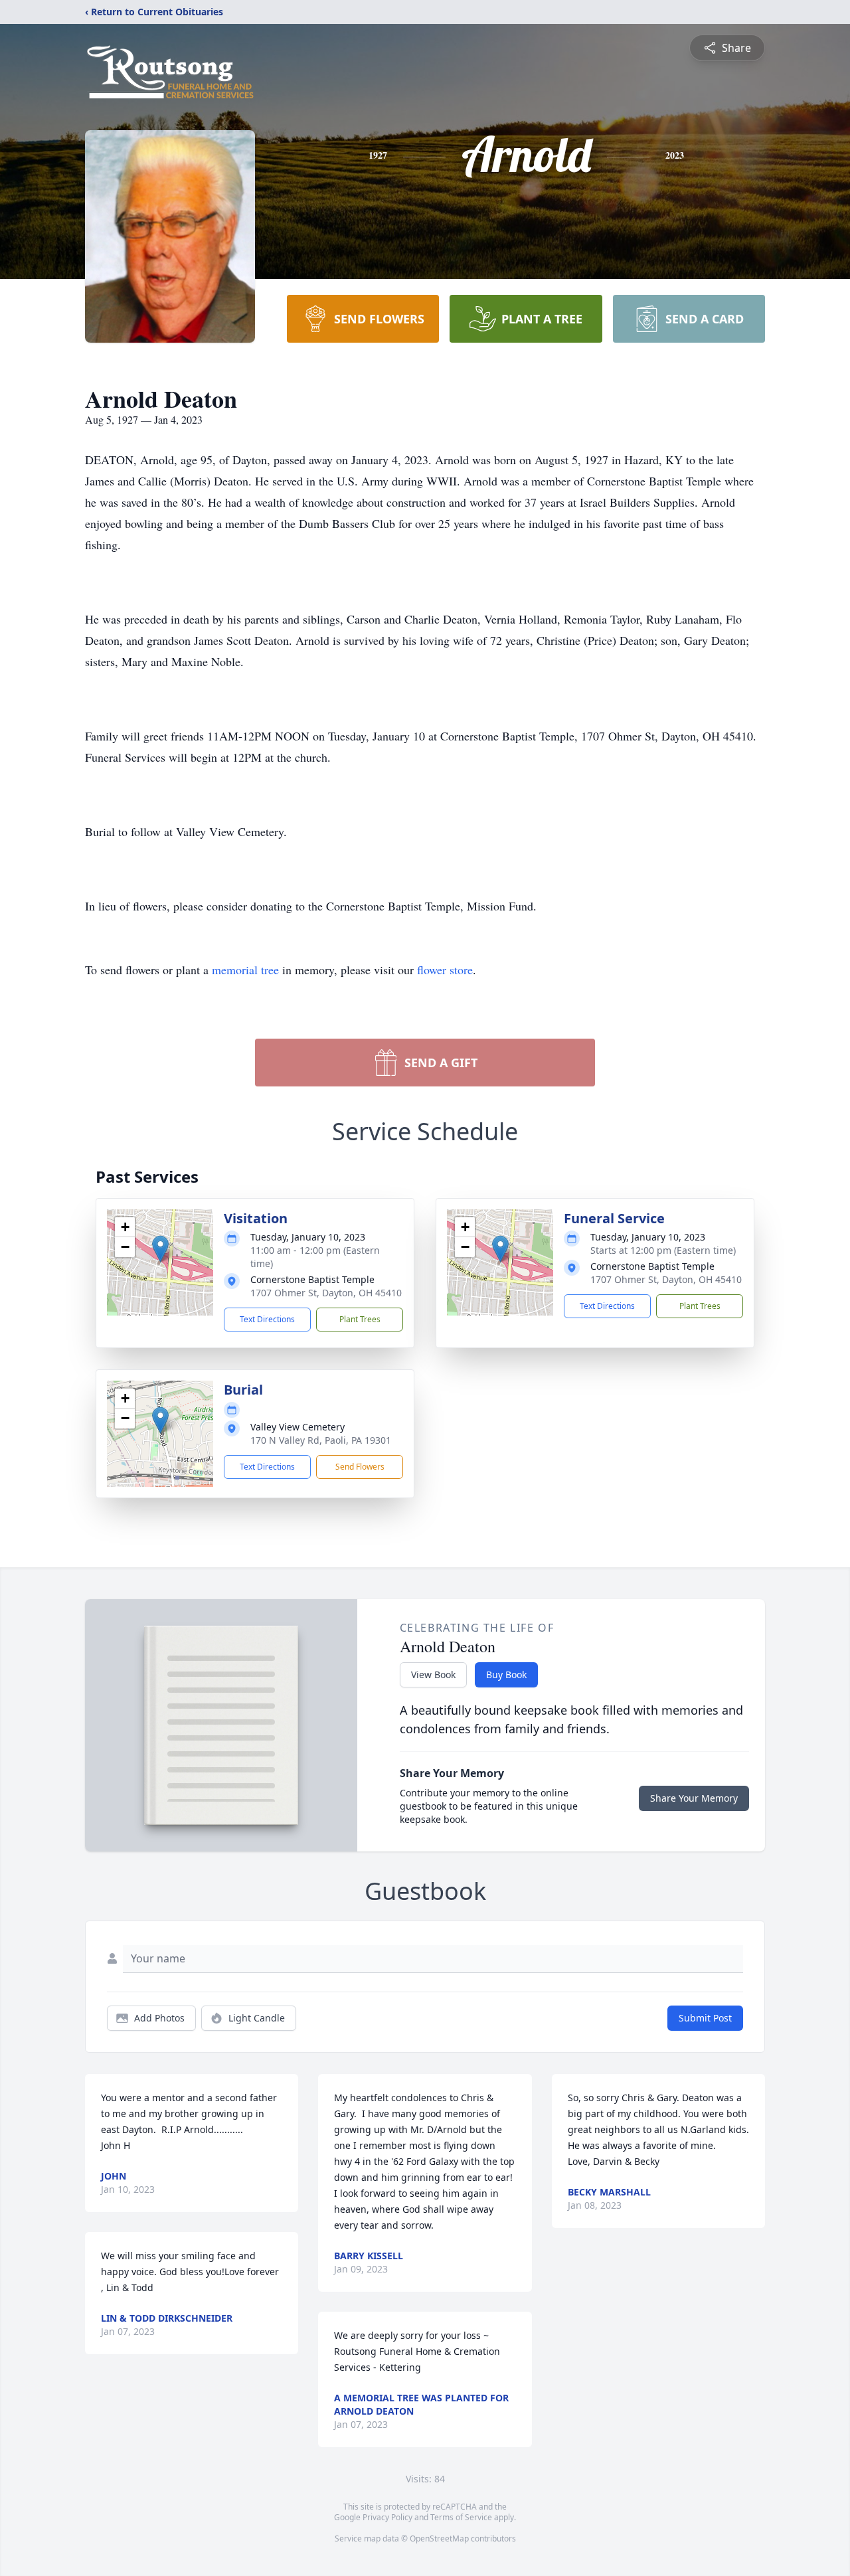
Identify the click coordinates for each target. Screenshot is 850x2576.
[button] (160, 1249)
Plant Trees (360, 1319)
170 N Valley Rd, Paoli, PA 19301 (321, 1440)
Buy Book (506, 1674)
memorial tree (245, 970)
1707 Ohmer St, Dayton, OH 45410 (326, 1293)
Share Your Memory (694, 1798)
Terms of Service (461, 2517)
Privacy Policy (387, 2517)
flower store (445, 970)
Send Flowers (360, 1467)
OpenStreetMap (439, 2538)
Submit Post (705, 2018)
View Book (433, 1674)
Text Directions (267, 1319)
